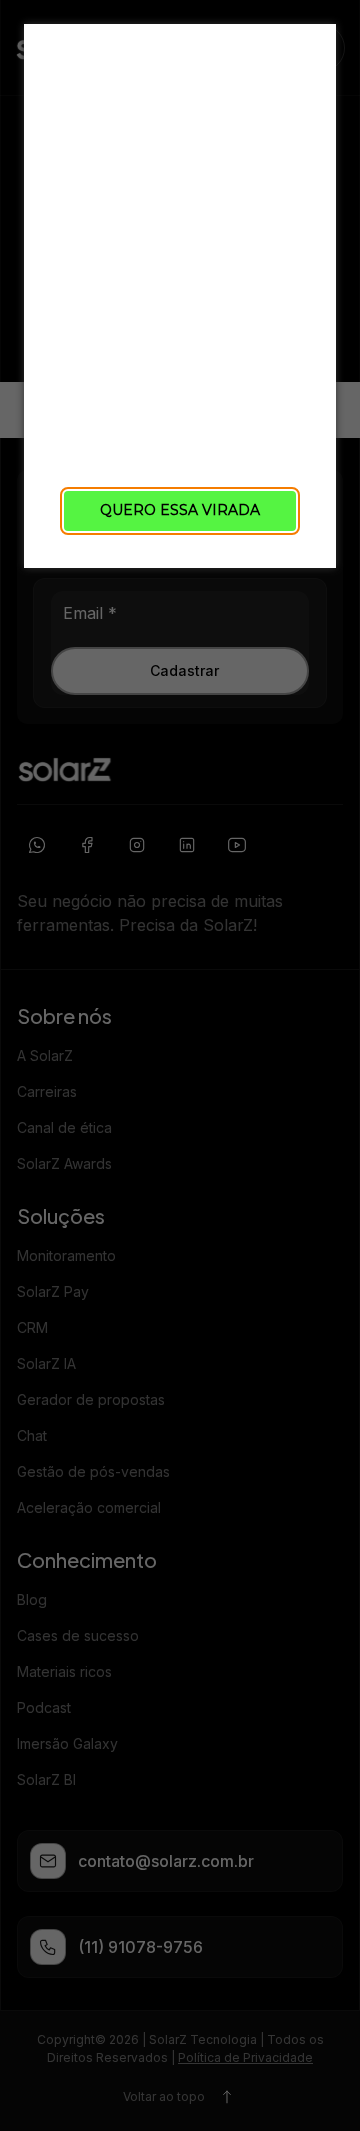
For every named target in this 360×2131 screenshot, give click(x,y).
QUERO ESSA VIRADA (180, 510)
